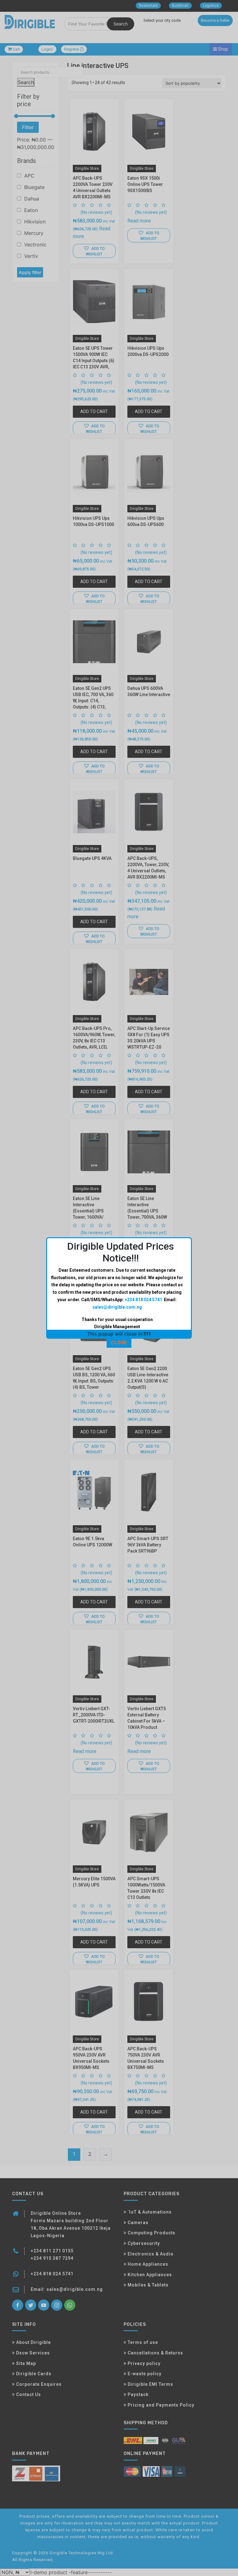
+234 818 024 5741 (143, 1300)
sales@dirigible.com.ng (117, 1307)
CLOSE (119, 1342)
